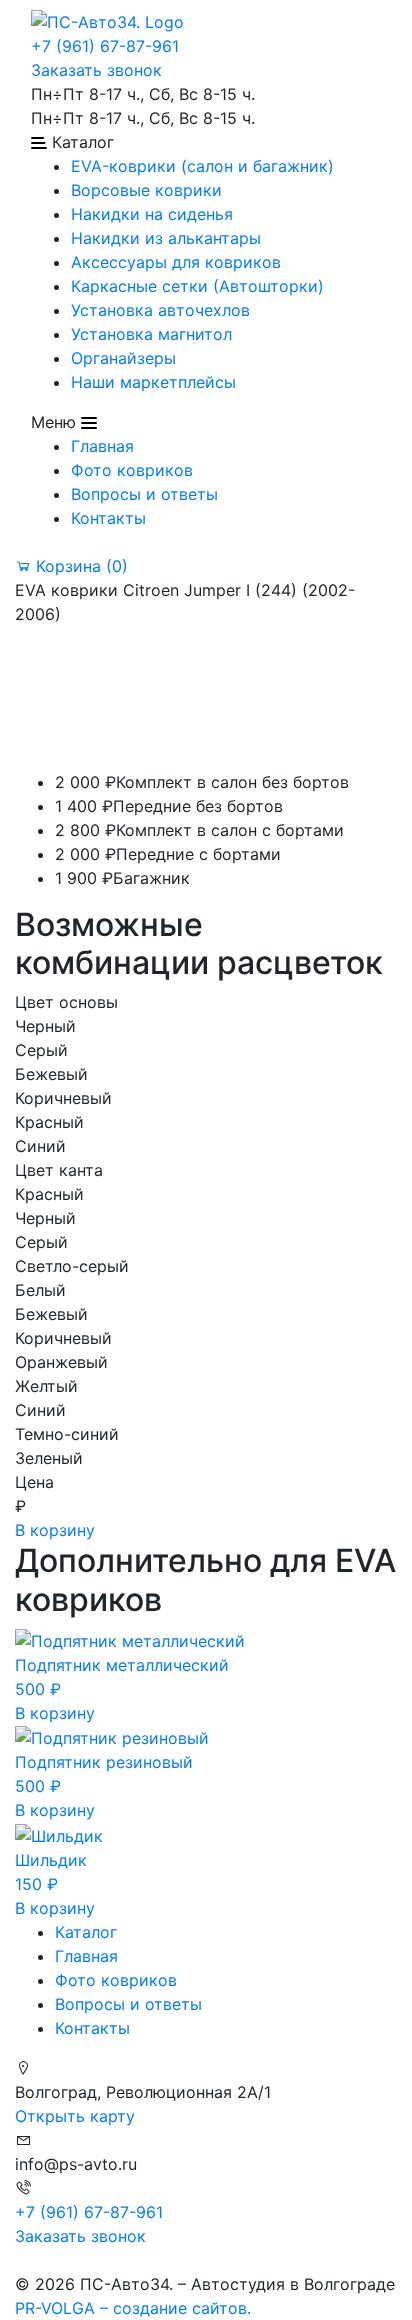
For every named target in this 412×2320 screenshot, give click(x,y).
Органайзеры (123, 358)
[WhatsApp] (17, 2260)
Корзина (79, 566)
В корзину (55, 1530)
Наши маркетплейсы (153, 382)
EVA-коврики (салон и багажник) (202, 166)
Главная (102, 446)
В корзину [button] (55, 1713)
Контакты (108, 518)
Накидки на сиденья (152, 214)
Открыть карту (75, 2116)
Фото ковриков (132, 470)
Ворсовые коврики (146, 190)
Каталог (86, 1932)
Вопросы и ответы (144, 494)
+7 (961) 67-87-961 (105, 46)
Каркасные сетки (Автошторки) (197, 286)
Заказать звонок (96, 70)
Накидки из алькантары (166, 238)
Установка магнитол (151, 334)
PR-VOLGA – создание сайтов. (133, 2308)
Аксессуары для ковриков (176, 262)
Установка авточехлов (160, 310)
